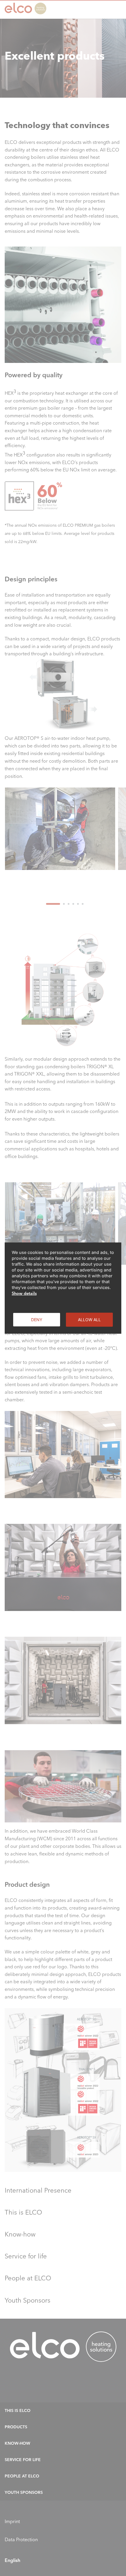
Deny (37, 1319)
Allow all (89, 1319)
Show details (24, 1293)
